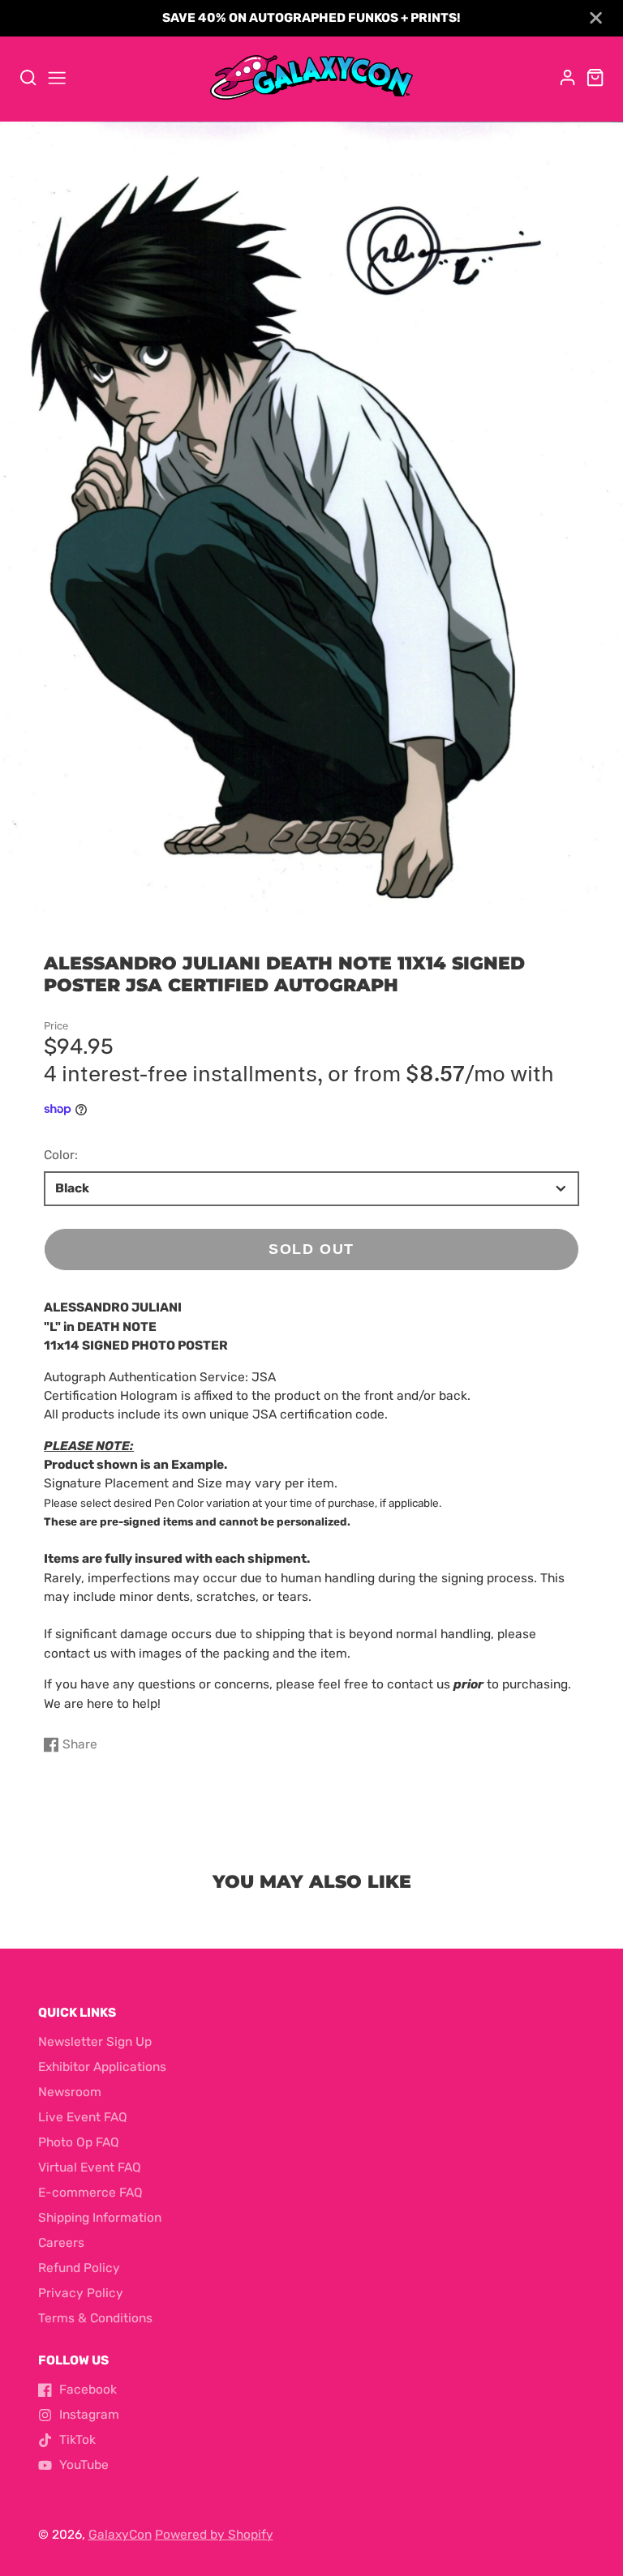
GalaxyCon (120, 2535)
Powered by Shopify (214, 2535)
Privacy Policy (81, 2293)
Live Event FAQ (83, 2117)
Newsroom (70, 2092)
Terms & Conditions (95, 2318)
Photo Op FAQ (79, 2142)
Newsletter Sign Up (95, 2042)
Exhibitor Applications (102, 2067)
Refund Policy (79, 2268)
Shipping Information (100, 2218)
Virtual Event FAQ (90, 2167)
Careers (61, 2243)
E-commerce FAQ (90, 2193)
